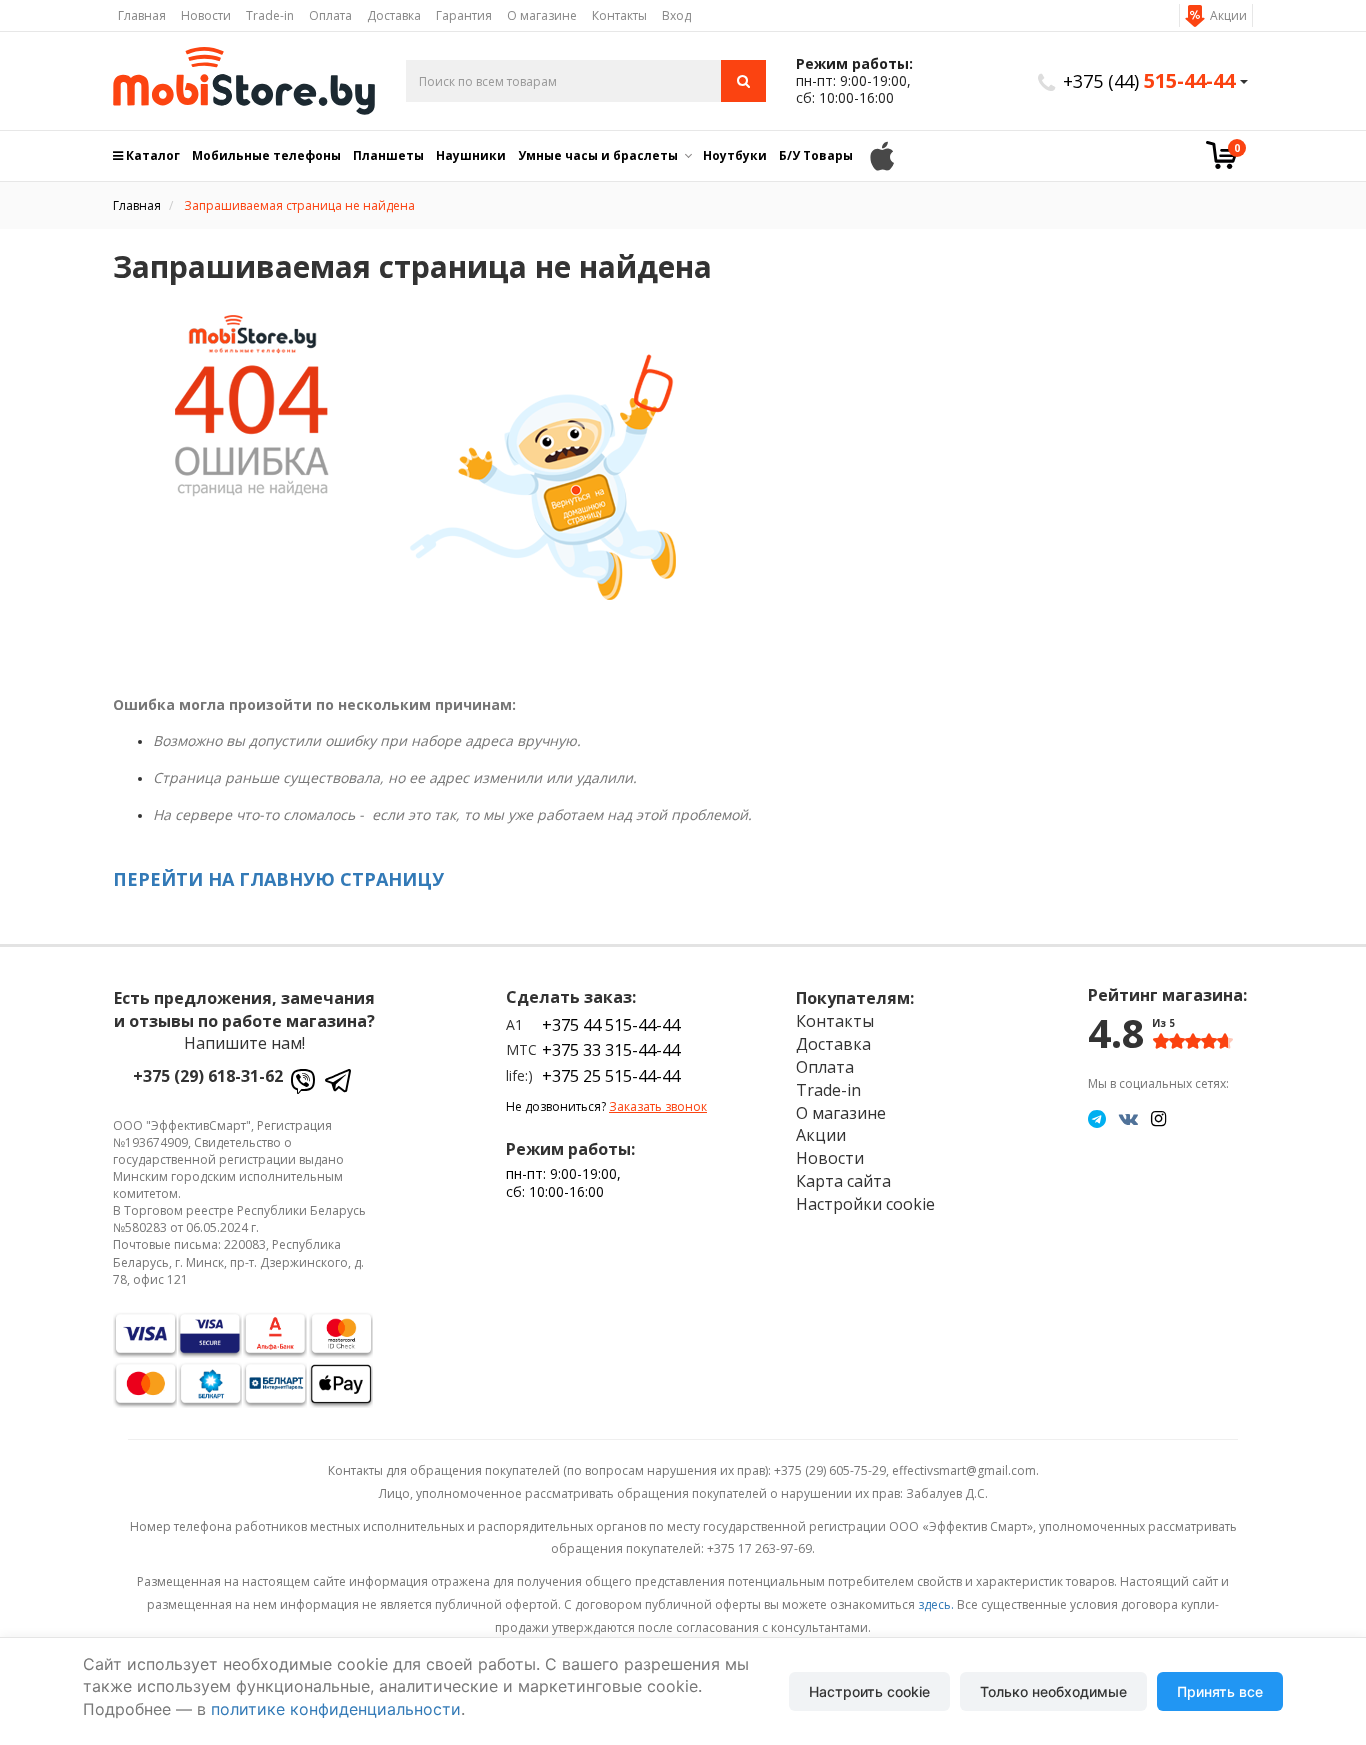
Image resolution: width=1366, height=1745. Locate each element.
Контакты (619, 15)
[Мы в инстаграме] (1158, 1118)
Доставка (394, 15)
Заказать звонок (658, 1106)
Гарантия (464, 15)
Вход (676, 15)
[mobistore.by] (244, 81)
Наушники (471, 155)
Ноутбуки (735, 155)
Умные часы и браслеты (598, 155)
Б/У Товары (816, 155)
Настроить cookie (869, 1691)
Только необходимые (1053, 1691)
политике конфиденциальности (336, 1709)
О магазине (542, 15)
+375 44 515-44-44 (611, 1025)
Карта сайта (843, 1181)
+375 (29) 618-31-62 (208, 1076)
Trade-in (270, 15)
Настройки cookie (865, 1204)
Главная (142, 15)
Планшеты (388, 155)
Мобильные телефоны (266, 155)
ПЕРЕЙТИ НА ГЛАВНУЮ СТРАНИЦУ (278, 879)
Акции (1228, 15)
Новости (206, 15)
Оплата (330, 15)
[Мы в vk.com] (1128, 1118)
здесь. (936, 1604)
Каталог (151, 155)
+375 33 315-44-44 (611, 1050)
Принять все (1220, 1691)
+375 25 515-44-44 (611, 1076)
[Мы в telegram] (1097, 1118)
